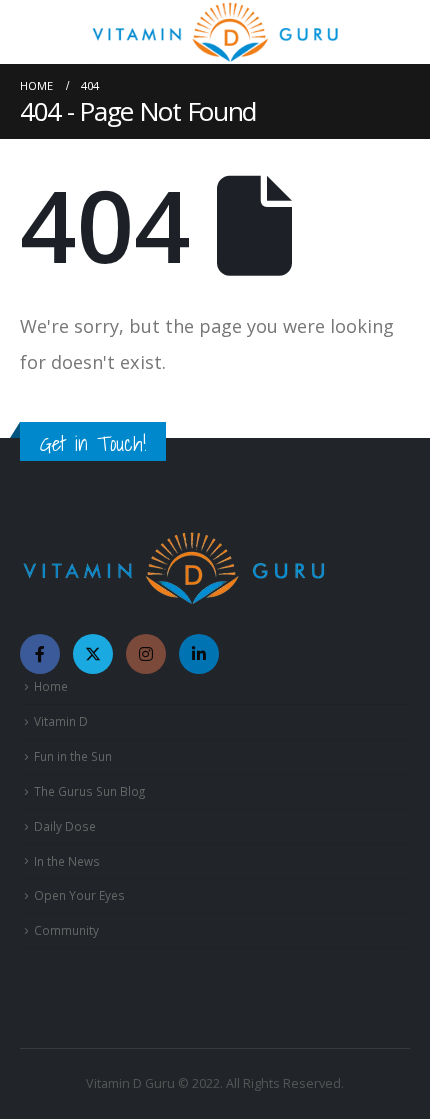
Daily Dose (65, 826)
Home (51, 686)
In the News (67, 861)
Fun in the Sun (73, 756)
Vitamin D (61, 721)
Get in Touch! (93, 443)
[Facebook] (40, 654)
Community (66, 930)
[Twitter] (93, 654)
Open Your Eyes (79, 895)
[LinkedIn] (199, 654)
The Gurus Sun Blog (89, 791)
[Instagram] (146, 654)
